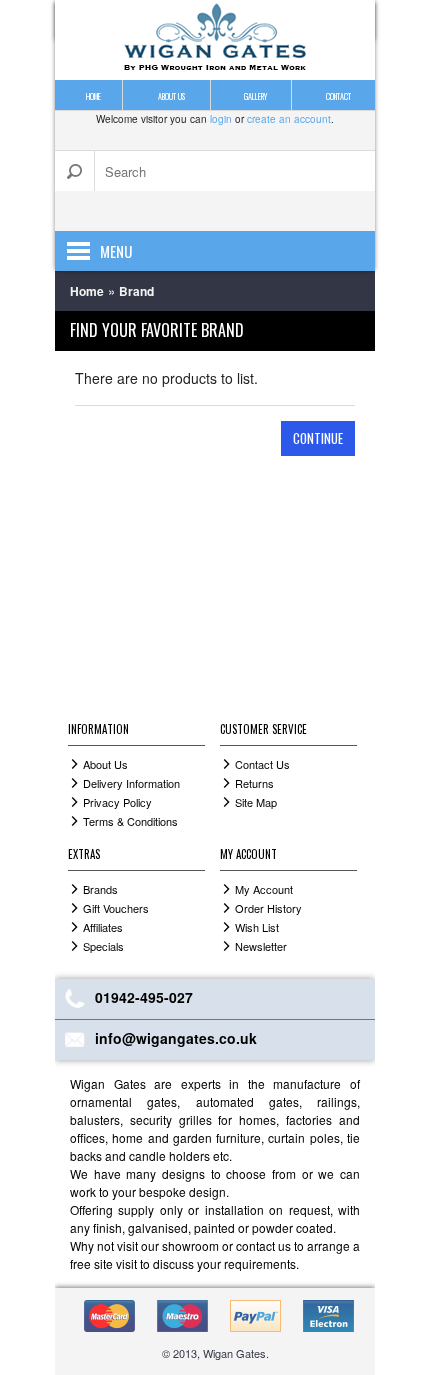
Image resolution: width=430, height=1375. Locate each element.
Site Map (256, 802)
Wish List (257, 927)
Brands (100, 889)
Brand (136, 291)
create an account (289, 119)
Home (87, 291)
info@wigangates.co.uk (176, 1038)
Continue (318, 438)
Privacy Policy (117, 802)
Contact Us (262, 764)
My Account (264, 889)
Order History (268, 908)
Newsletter (261, 946)
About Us (105, 764)
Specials (103, 946)
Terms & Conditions (130, 821)
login (221, 119)
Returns (254, 783)
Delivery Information (131, 783)
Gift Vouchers (116, 908)
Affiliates (103, 927)
